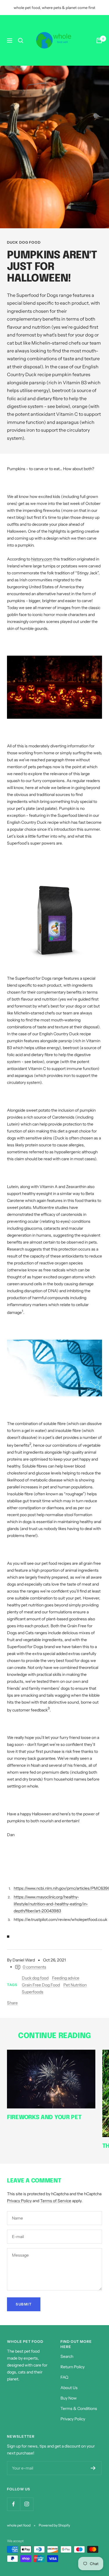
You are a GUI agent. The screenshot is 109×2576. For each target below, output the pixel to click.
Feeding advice (66, 1978)
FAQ (64, 2377)
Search (67, 2356)
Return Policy (73, 2367)
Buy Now (69, 2398)
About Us (69, 2388)
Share (12, 2003)
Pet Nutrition (75, 1985)
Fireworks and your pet (44, 2118)
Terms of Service (56, 2201)
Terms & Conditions (79, 2408)
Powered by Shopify (54, 2525)
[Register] (93, 2468)
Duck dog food (24, 242)
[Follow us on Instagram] (27, 2504)
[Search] (21, 41)
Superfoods (33, 1992)
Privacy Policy (19, 2201)
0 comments (34, 1967)
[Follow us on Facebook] (14, 2504)
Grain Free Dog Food (41, 1985)
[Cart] (99, 41)
